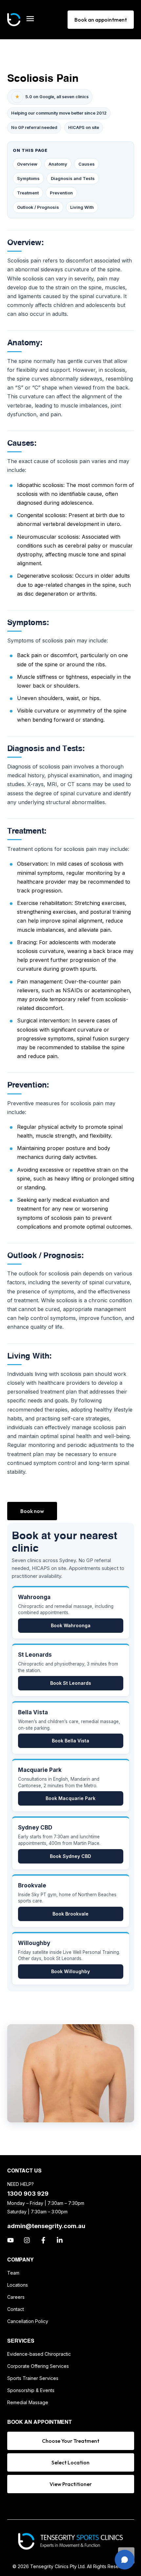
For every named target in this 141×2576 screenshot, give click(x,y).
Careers (16, 2297)
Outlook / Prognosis (38, 207)
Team (13, 2273)
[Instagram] (27, 2240)
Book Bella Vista (70, 1741)
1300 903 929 (28, 2194)
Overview (27, 164)
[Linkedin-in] (60, 2240)
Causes (87, 164)
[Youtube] (10, 2240)
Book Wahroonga (71, 1625)
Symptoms (28, 178)
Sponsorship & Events (31, 2390)
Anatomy (58, 164)
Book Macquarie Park (70, 1798)
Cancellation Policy (28, 2321)
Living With (82, 207)
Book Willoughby (70, 1971)
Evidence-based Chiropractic (39, 2354)
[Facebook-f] (43, 2240)
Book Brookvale (70, 1914)
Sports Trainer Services (33, 2378)
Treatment (28, 193)
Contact (16, 2309)
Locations (18, 2285)
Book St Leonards (71, 1683)
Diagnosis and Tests (73, 178)
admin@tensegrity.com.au (46, 2226)
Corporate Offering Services (38, 2366)
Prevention (61, 193)
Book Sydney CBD (70, 1856)
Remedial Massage (28, 2402)
